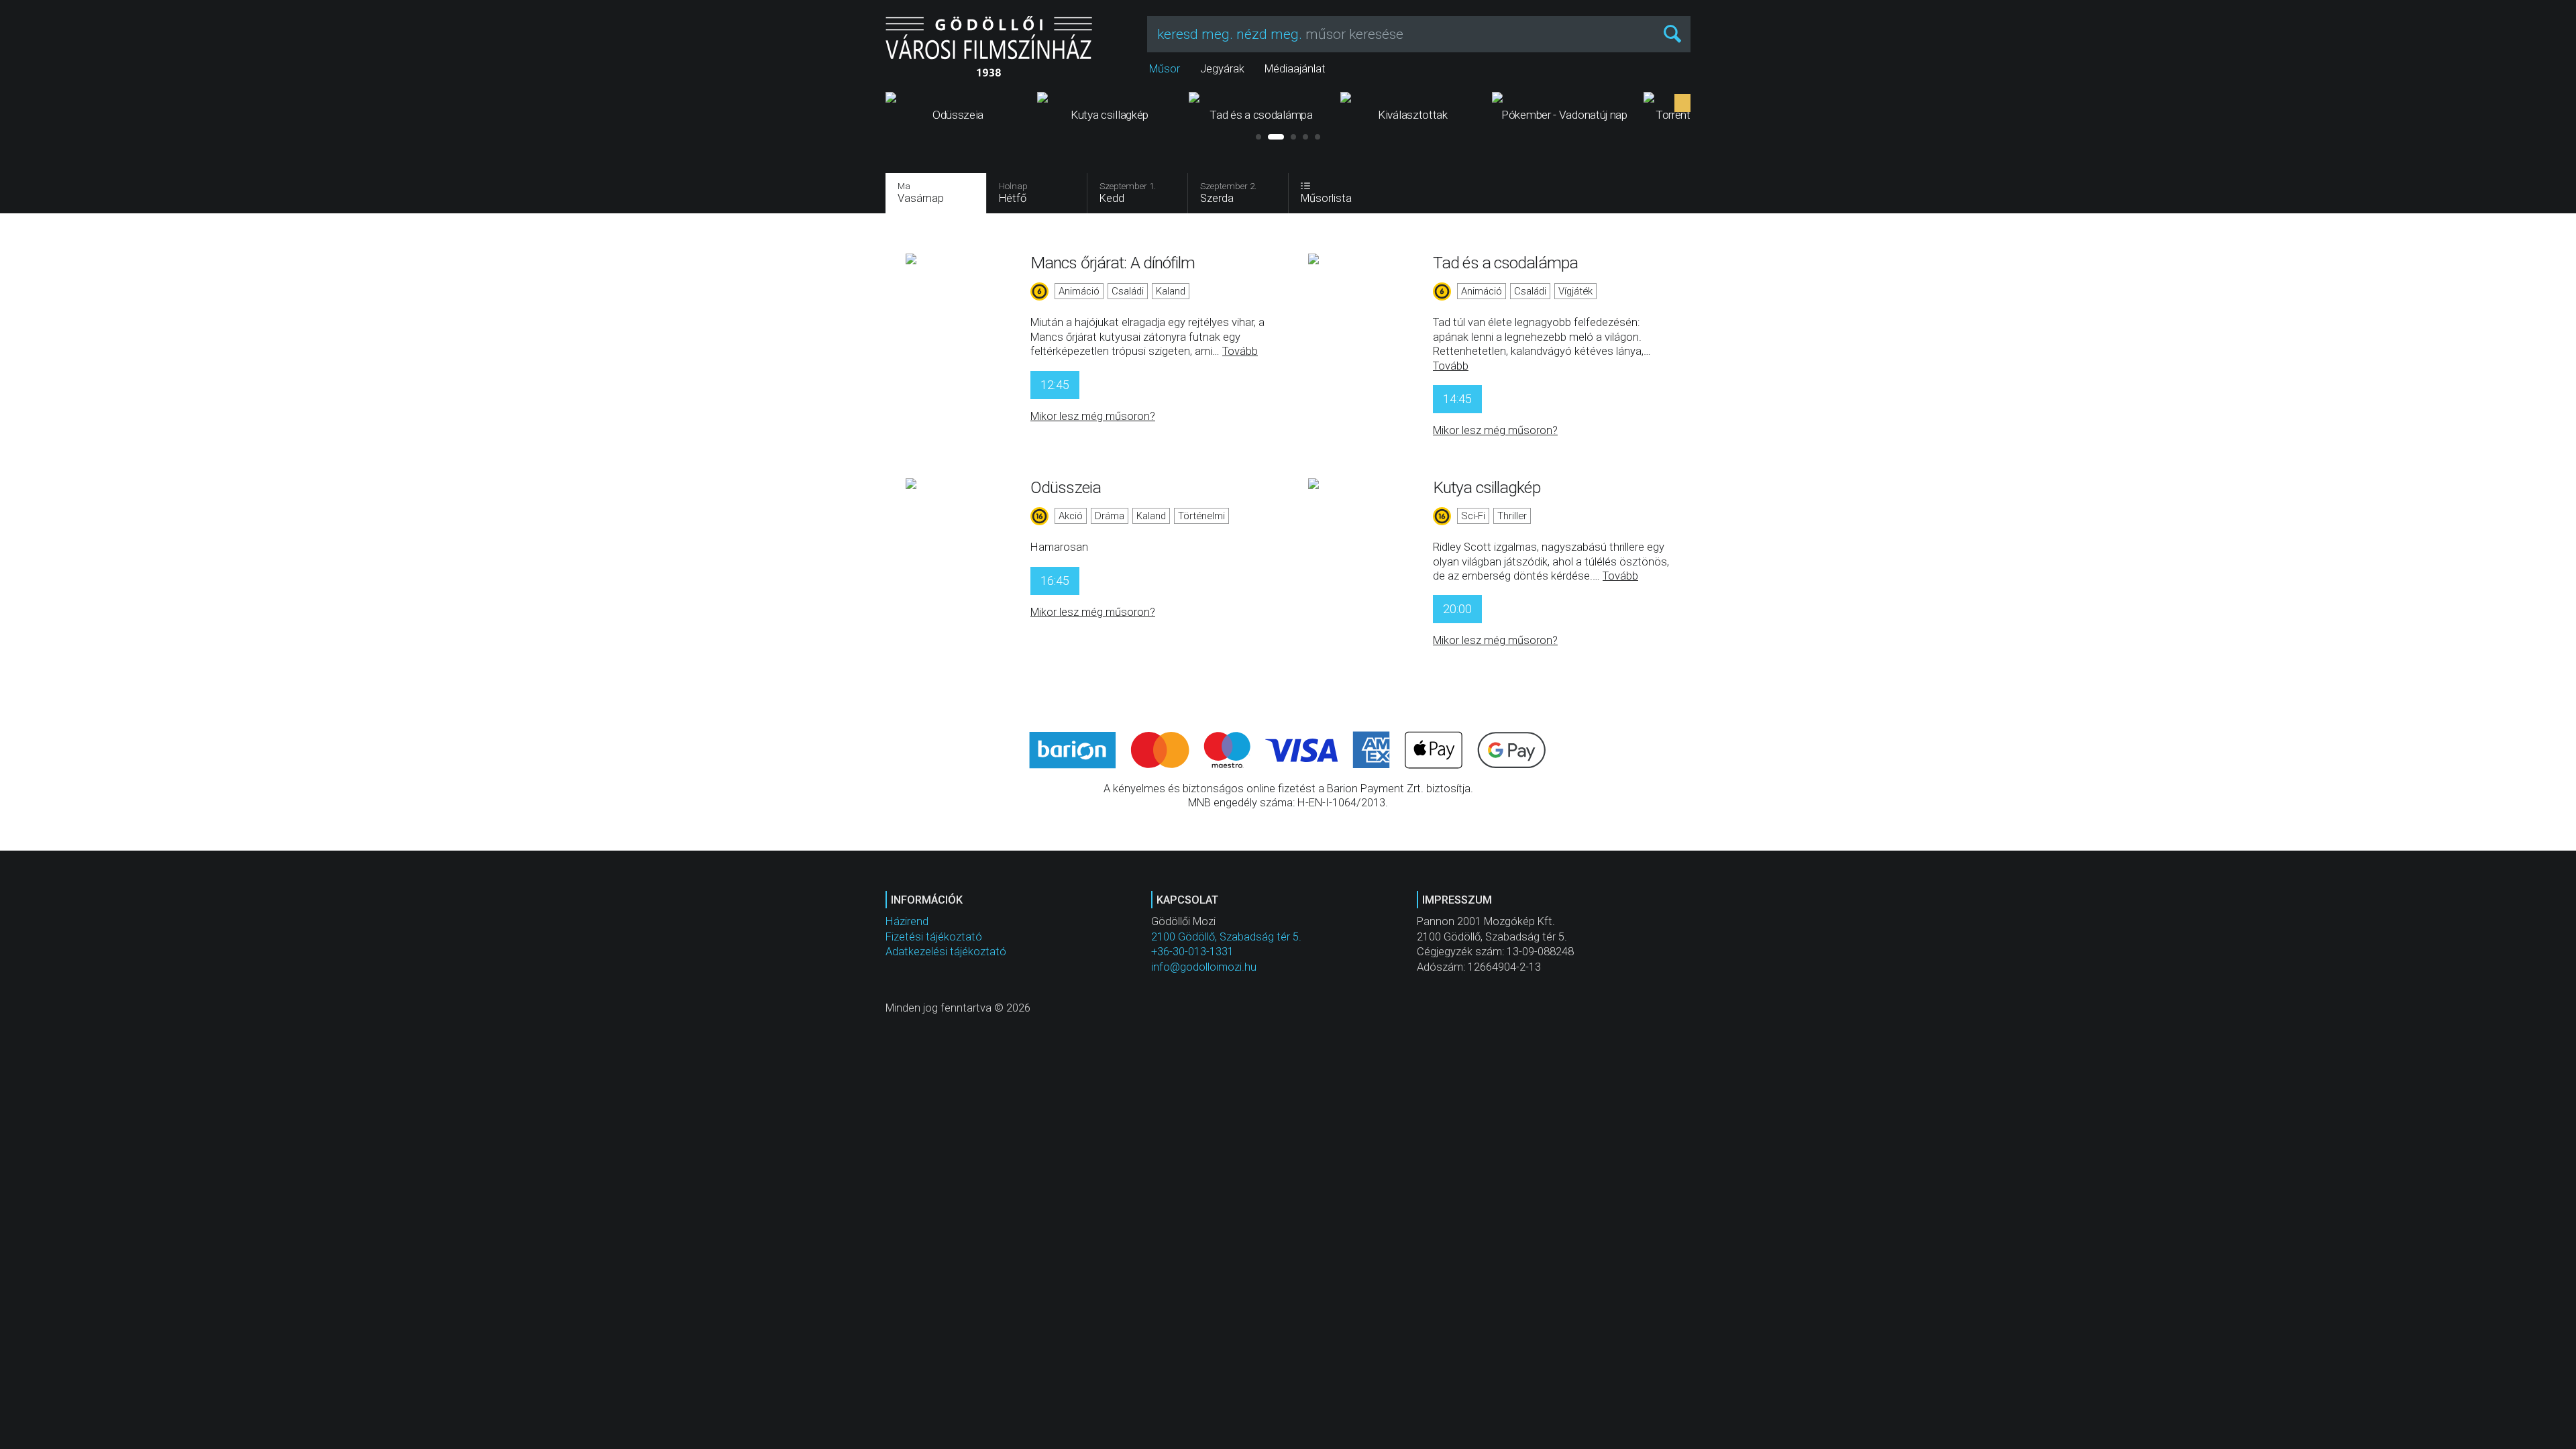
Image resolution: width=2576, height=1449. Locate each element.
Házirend (907, 921)
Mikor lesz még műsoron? (1093, 416)
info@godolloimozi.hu (1204, 967)
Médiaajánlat (1295, 69)
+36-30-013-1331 (1192, 952)
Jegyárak (1222, 69)
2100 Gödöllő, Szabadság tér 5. (1226, 937)
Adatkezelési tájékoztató (946, 952)
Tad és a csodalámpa (1505, 263)
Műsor (1165, 69)
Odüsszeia (1066, 487)
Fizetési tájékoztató (934, 937)
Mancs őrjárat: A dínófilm (1113, 263)
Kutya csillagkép (1487, 487)
